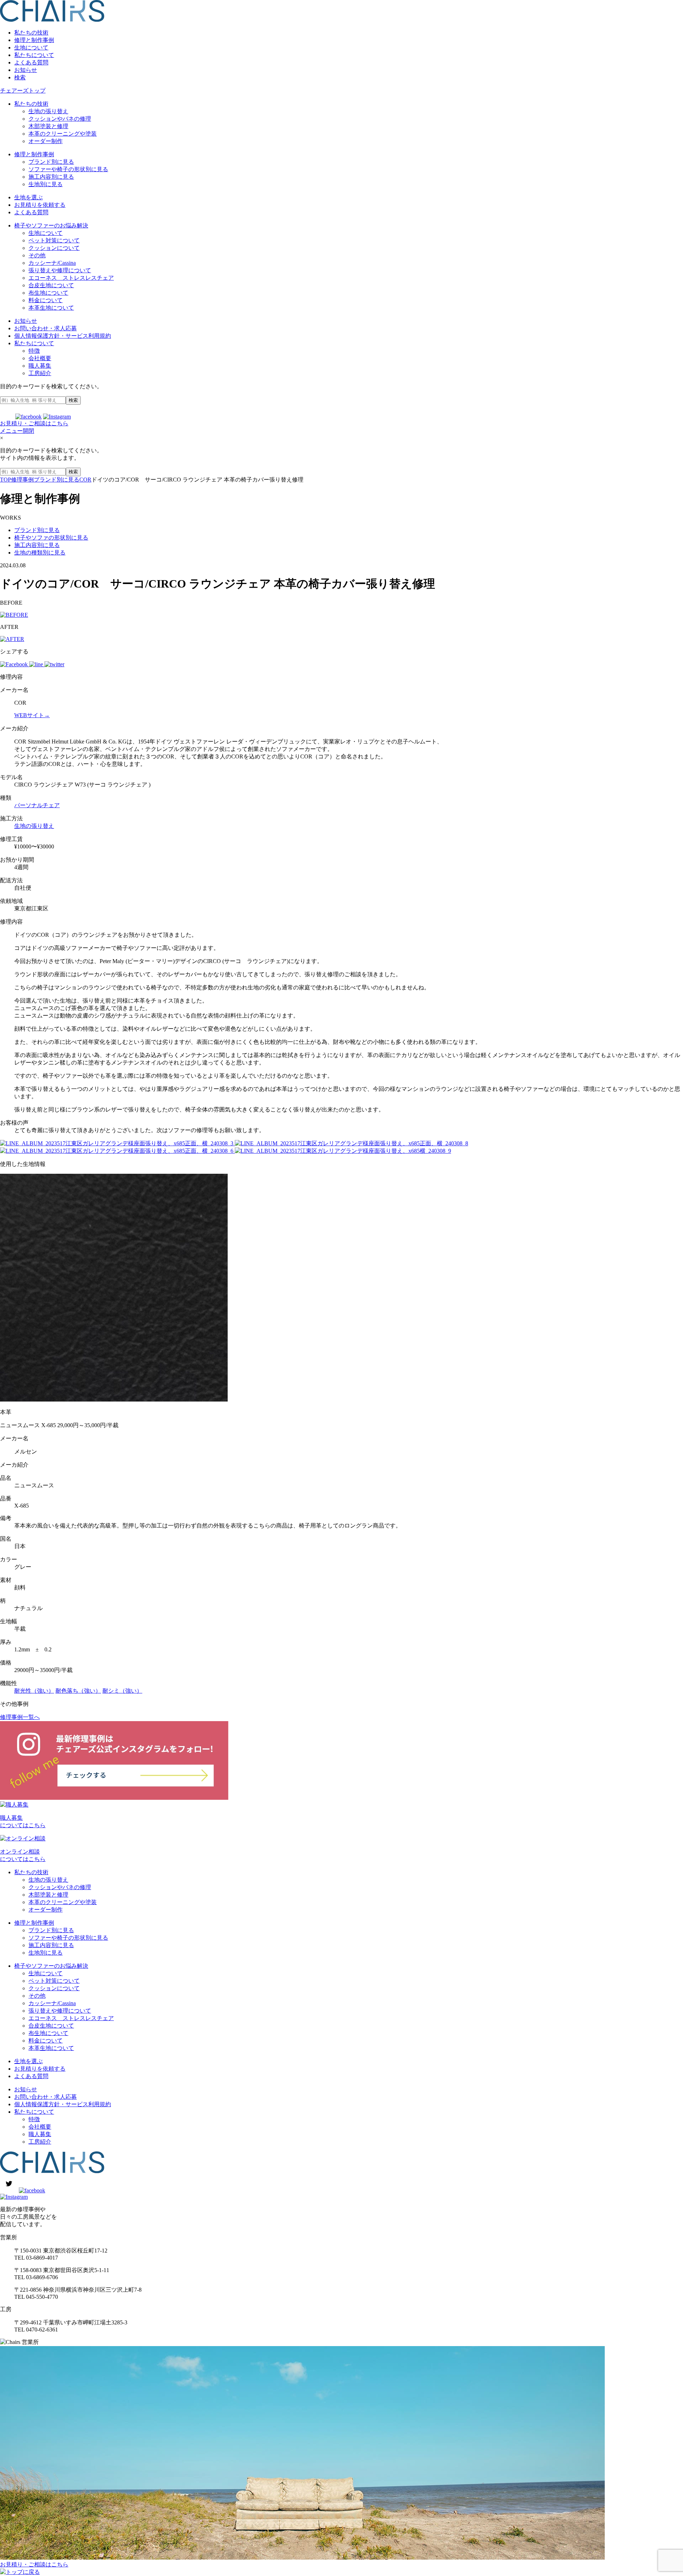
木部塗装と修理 (48, 126)
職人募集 (40, 366)
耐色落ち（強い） (78, 1691)
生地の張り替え (48, 111)
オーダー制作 (46, 141)
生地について (31, 48)
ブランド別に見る (51, 162)
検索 (20, 77)
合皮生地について (51, 285)
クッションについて (54, 248)
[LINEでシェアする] (37, 664)
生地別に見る (46, 184)
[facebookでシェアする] (15, 664)
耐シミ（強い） (122, 1691)
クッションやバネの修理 (60, 119)
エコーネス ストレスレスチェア (71, 278)
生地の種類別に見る (40, 553)
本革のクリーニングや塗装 (63, 134)
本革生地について (51, 308)
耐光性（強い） (34, 1691)
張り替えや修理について (60, 270)
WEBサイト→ (32, 715)
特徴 (34, 351)
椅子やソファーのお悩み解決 (51, 225)
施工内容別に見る (51, 177)
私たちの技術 (31, 33)
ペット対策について (54, 240)
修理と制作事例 (34, 40)
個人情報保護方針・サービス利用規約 (63, 336)
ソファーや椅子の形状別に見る (68, 169)
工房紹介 (40, 373)
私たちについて (34, 55)
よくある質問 (31, 62)
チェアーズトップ (23, 91)
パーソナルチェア (37, 805)
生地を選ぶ (28, 197)
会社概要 (40, 358)
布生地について (48, 293)
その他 (37, 255)
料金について (46, 300)
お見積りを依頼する (40, 205)
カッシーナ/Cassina (52, 263)
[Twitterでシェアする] (54, 664)
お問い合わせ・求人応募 (46, 328)
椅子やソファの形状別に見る (51, 538)
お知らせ (26, 70)
